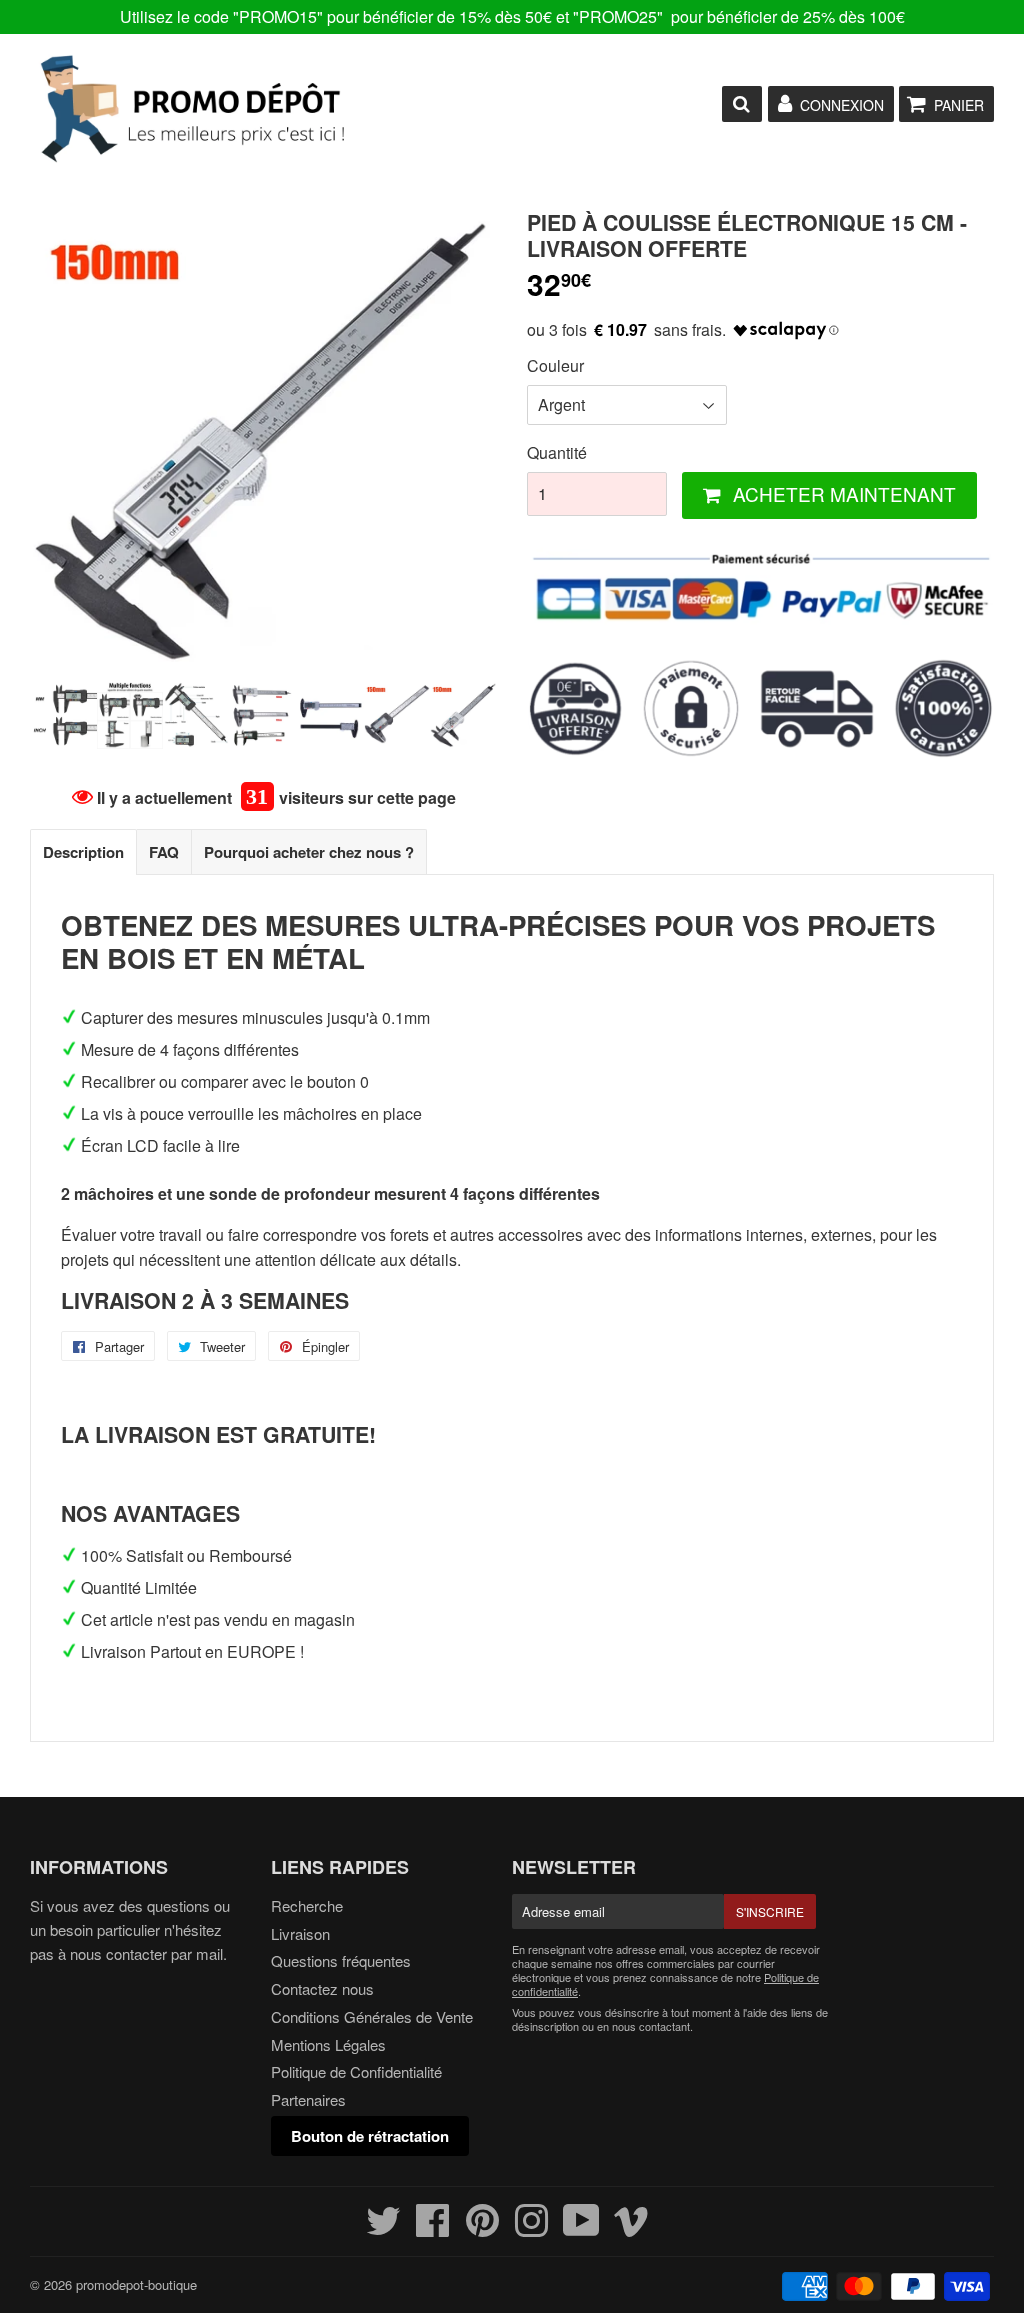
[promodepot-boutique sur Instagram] (531, 2228)
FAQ (164, 852)
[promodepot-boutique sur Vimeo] (631, 2228)
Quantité (557, 452)
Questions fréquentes (341, 1960)
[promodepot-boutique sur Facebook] (433, 2228)
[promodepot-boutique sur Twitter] (383, 2228)
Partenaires (308, 2099)
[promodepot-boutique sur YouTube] (581, 2228)
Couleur (555, 365)
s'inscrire (770, 1911)
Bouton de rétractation (370, 2136)
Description (83, 852)
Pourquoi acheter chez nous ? (309, 852)
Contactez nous (322, 1988)
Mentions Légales (328, 2044)
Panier (959, 105)
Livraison (300, 1933)
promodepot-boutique (136, 2284)
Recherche (307, 1905)
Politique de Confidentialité (356, 2071)
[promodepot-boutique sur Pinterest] (482, 2228)
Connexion (842, 105)
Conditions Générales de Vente (372, 2016)
